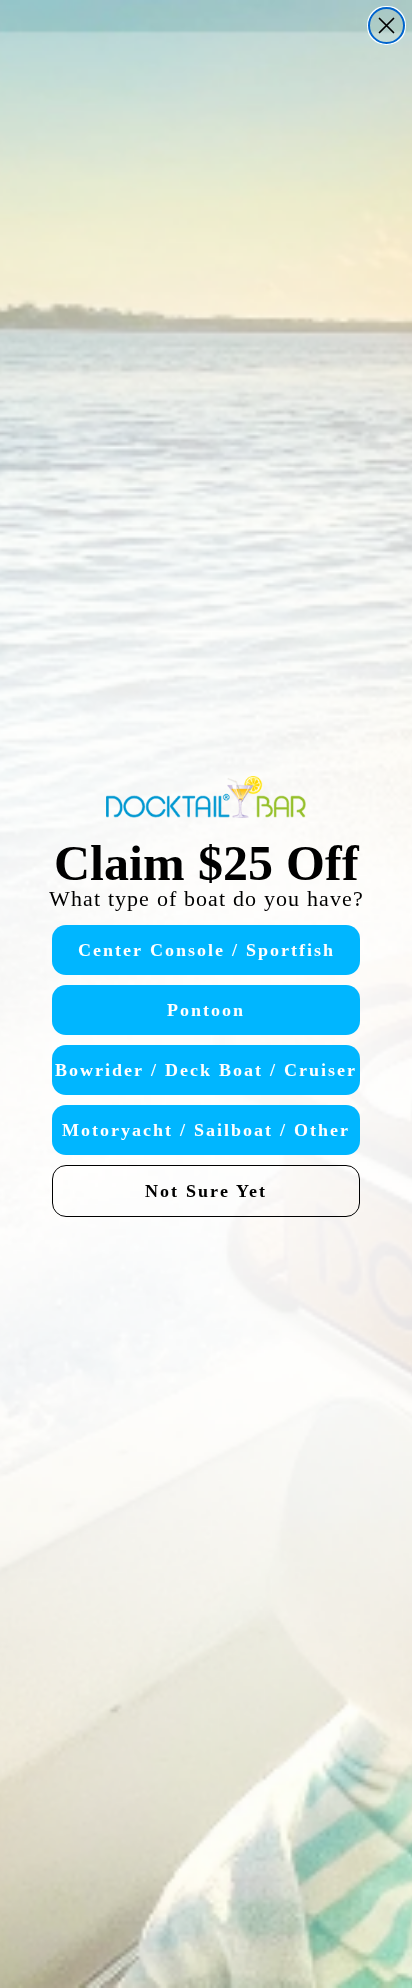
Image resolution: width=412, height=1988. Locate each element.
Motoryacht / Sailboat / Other (206, 1130)
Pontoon (206, 1010)
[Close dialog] (386, 25)
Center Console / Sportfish (206, 950)
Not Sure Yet (206, 1191)
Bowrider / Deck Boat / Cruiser (206, 1070)
